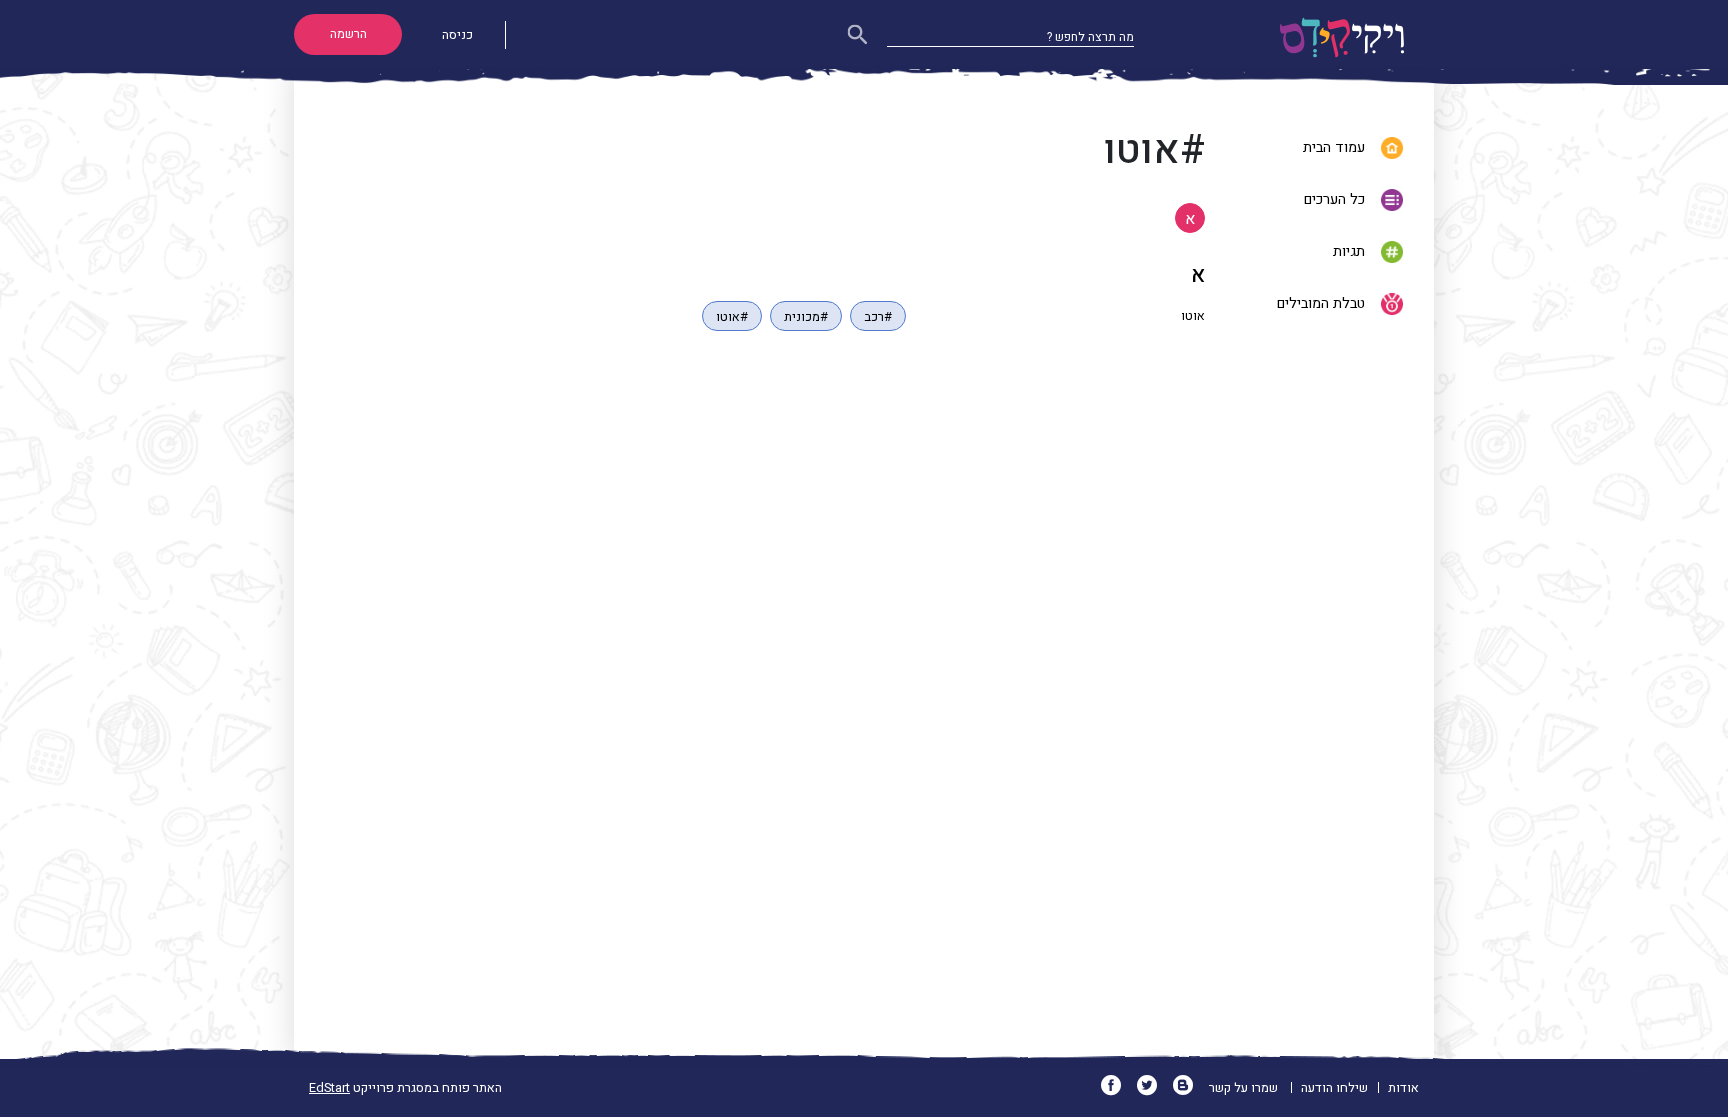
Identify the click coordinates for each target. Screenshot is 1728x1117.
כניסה (457, 35)
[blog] (1189, 1088)
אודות (1403, 1088)
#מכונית (806, 317)
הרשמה (348, 34)
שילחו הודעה (1334, 1088)
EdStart (329, 1088)
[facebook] (1117, 1088)
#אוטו (732, 317)
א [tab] (1190, 219)
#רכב (878, 317)
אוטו (1193, 316)
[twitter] (1153, 1088)
